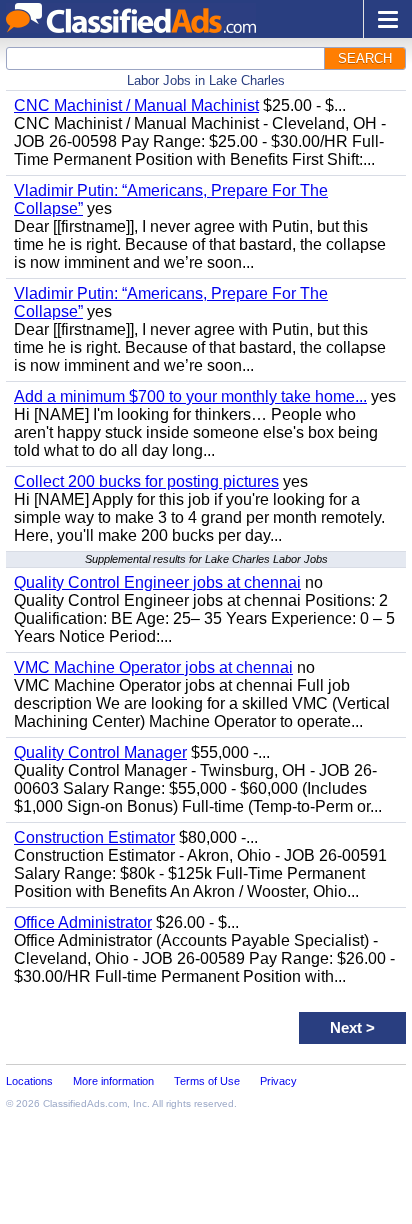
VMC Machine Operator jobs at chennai (153, 667)
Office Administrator (83, 922)
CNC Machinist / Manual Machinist (136, 105)
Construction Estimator (94, 837)
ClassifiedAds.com (85, 1103)
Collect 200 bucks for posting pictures (146, 481)
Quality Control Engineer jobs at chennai (157, 582)
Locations (29, 1081)
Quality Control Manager (100, 752)
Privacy (278, 1081)
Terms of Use (207, 1081)
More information (113, 1081)
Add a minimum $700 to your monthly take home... (190, 396)
